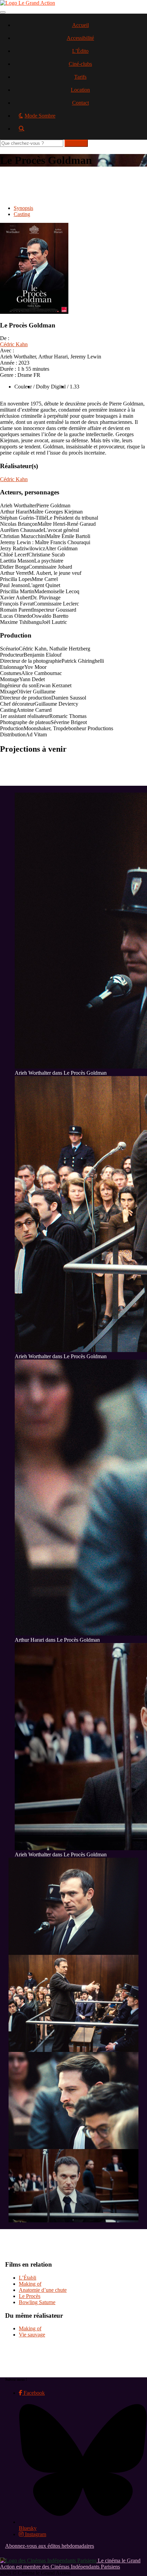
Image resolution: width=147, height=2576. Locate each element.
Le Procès (30, 2296)
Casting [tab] (22, 214)
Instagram (35, 2534)
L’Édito (80, 51)
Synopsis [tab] (23, 208)
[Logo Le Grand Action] (28, 3)
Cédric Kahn (14, 344)
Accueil (81, 25)
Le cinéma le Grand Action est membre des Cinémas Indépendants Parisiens (70, 2564)
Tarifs (80, 77)
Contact (81, 103)
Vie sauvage (32, 2335)
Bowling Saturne (37, 2302)
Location (80, 90)
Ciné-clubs (80, 64)
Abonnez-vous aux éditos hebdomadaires (50, 2546)
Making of (30, 2284)
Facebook (34, 2393)
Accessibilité (80, 38)
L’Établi (28, 2278)
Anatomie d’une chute (43, 2290)
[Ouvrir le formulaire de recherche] (80, 131)
